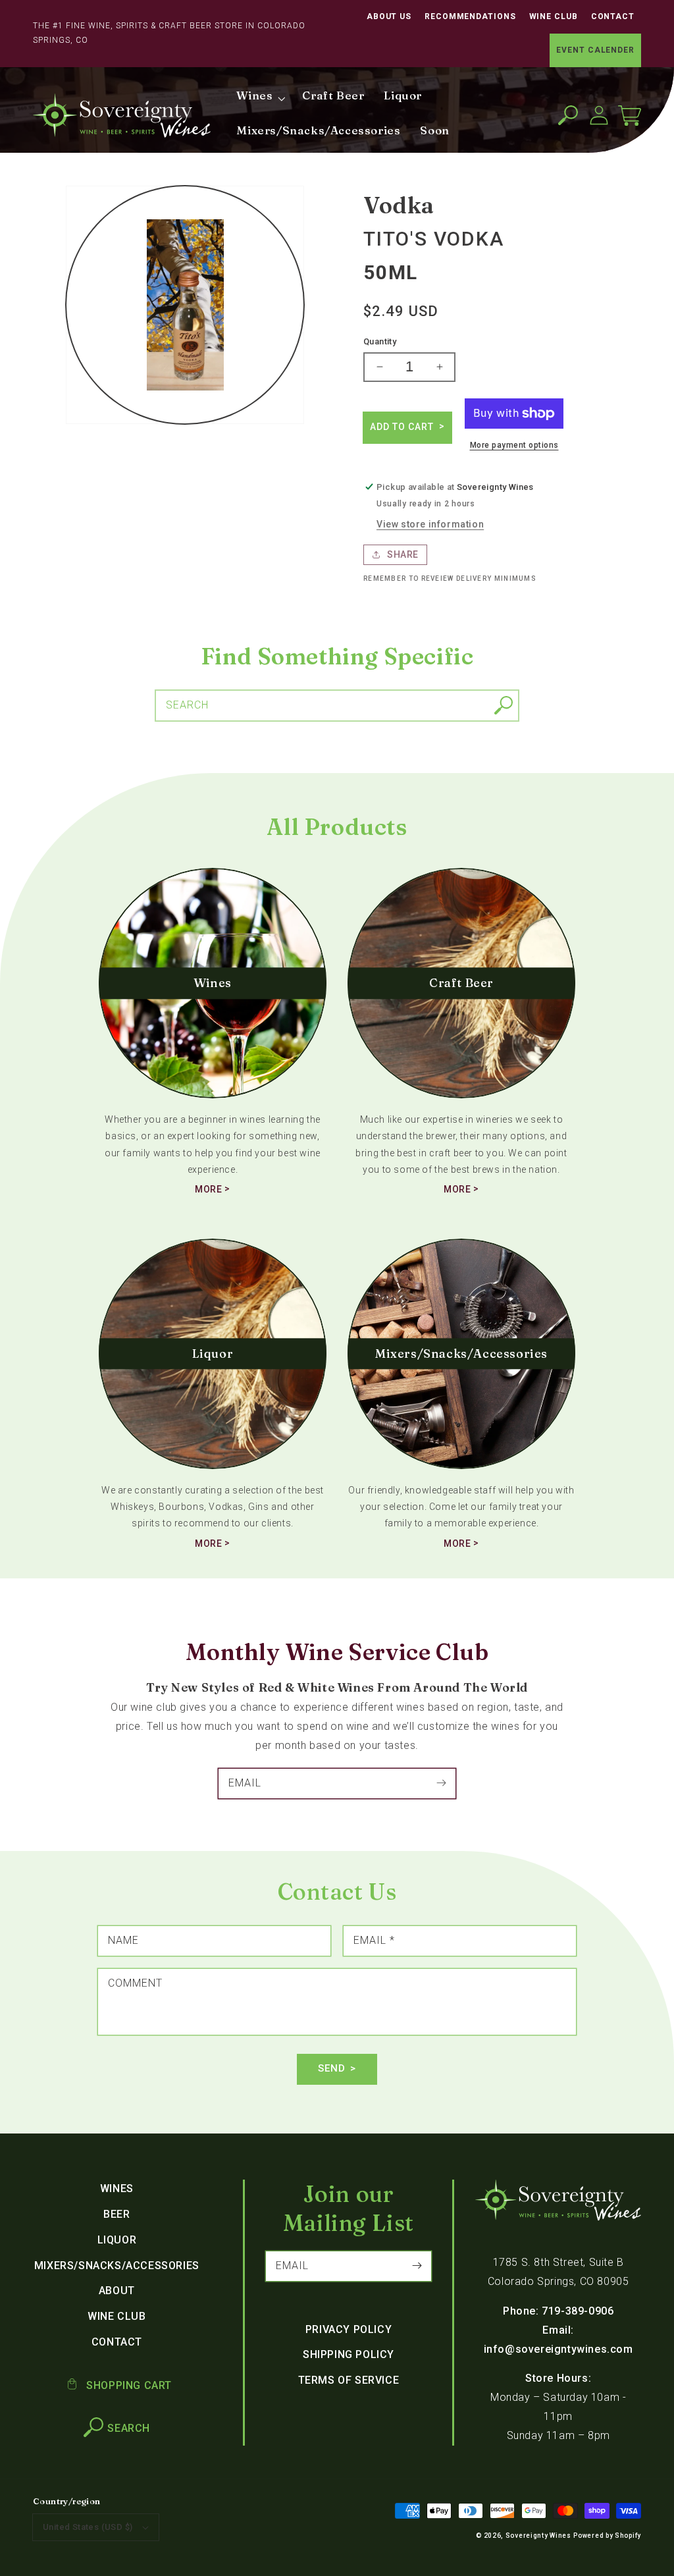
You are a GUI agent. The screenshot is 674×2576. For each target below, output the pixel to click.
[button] (568, 116)
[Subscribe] (441, 1783)
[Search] (504, 705)
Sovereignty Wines (538, 2536)
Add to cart (403, 427)
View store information (430, 524)
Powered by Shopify (607, 2536)
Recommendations (470, 16)
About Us (389, 16)
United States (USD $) (88, 2527)
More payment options (514, 445)
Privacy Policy (349, 2329)
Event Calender (595, 50)
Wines (117, 2188)
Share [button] (403, 554)
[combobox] (337, 706)
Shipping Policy (349, 2354)
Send (332, 2068)
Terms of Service (349, 2380)
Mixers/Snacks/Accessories (117, 2266)
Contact (613, 16)
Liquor (117, 2240)
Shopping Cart (128, 2385)
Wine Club (554, 16)
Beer (117, 2214)
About (117, 2291)
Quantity (380, 341)
